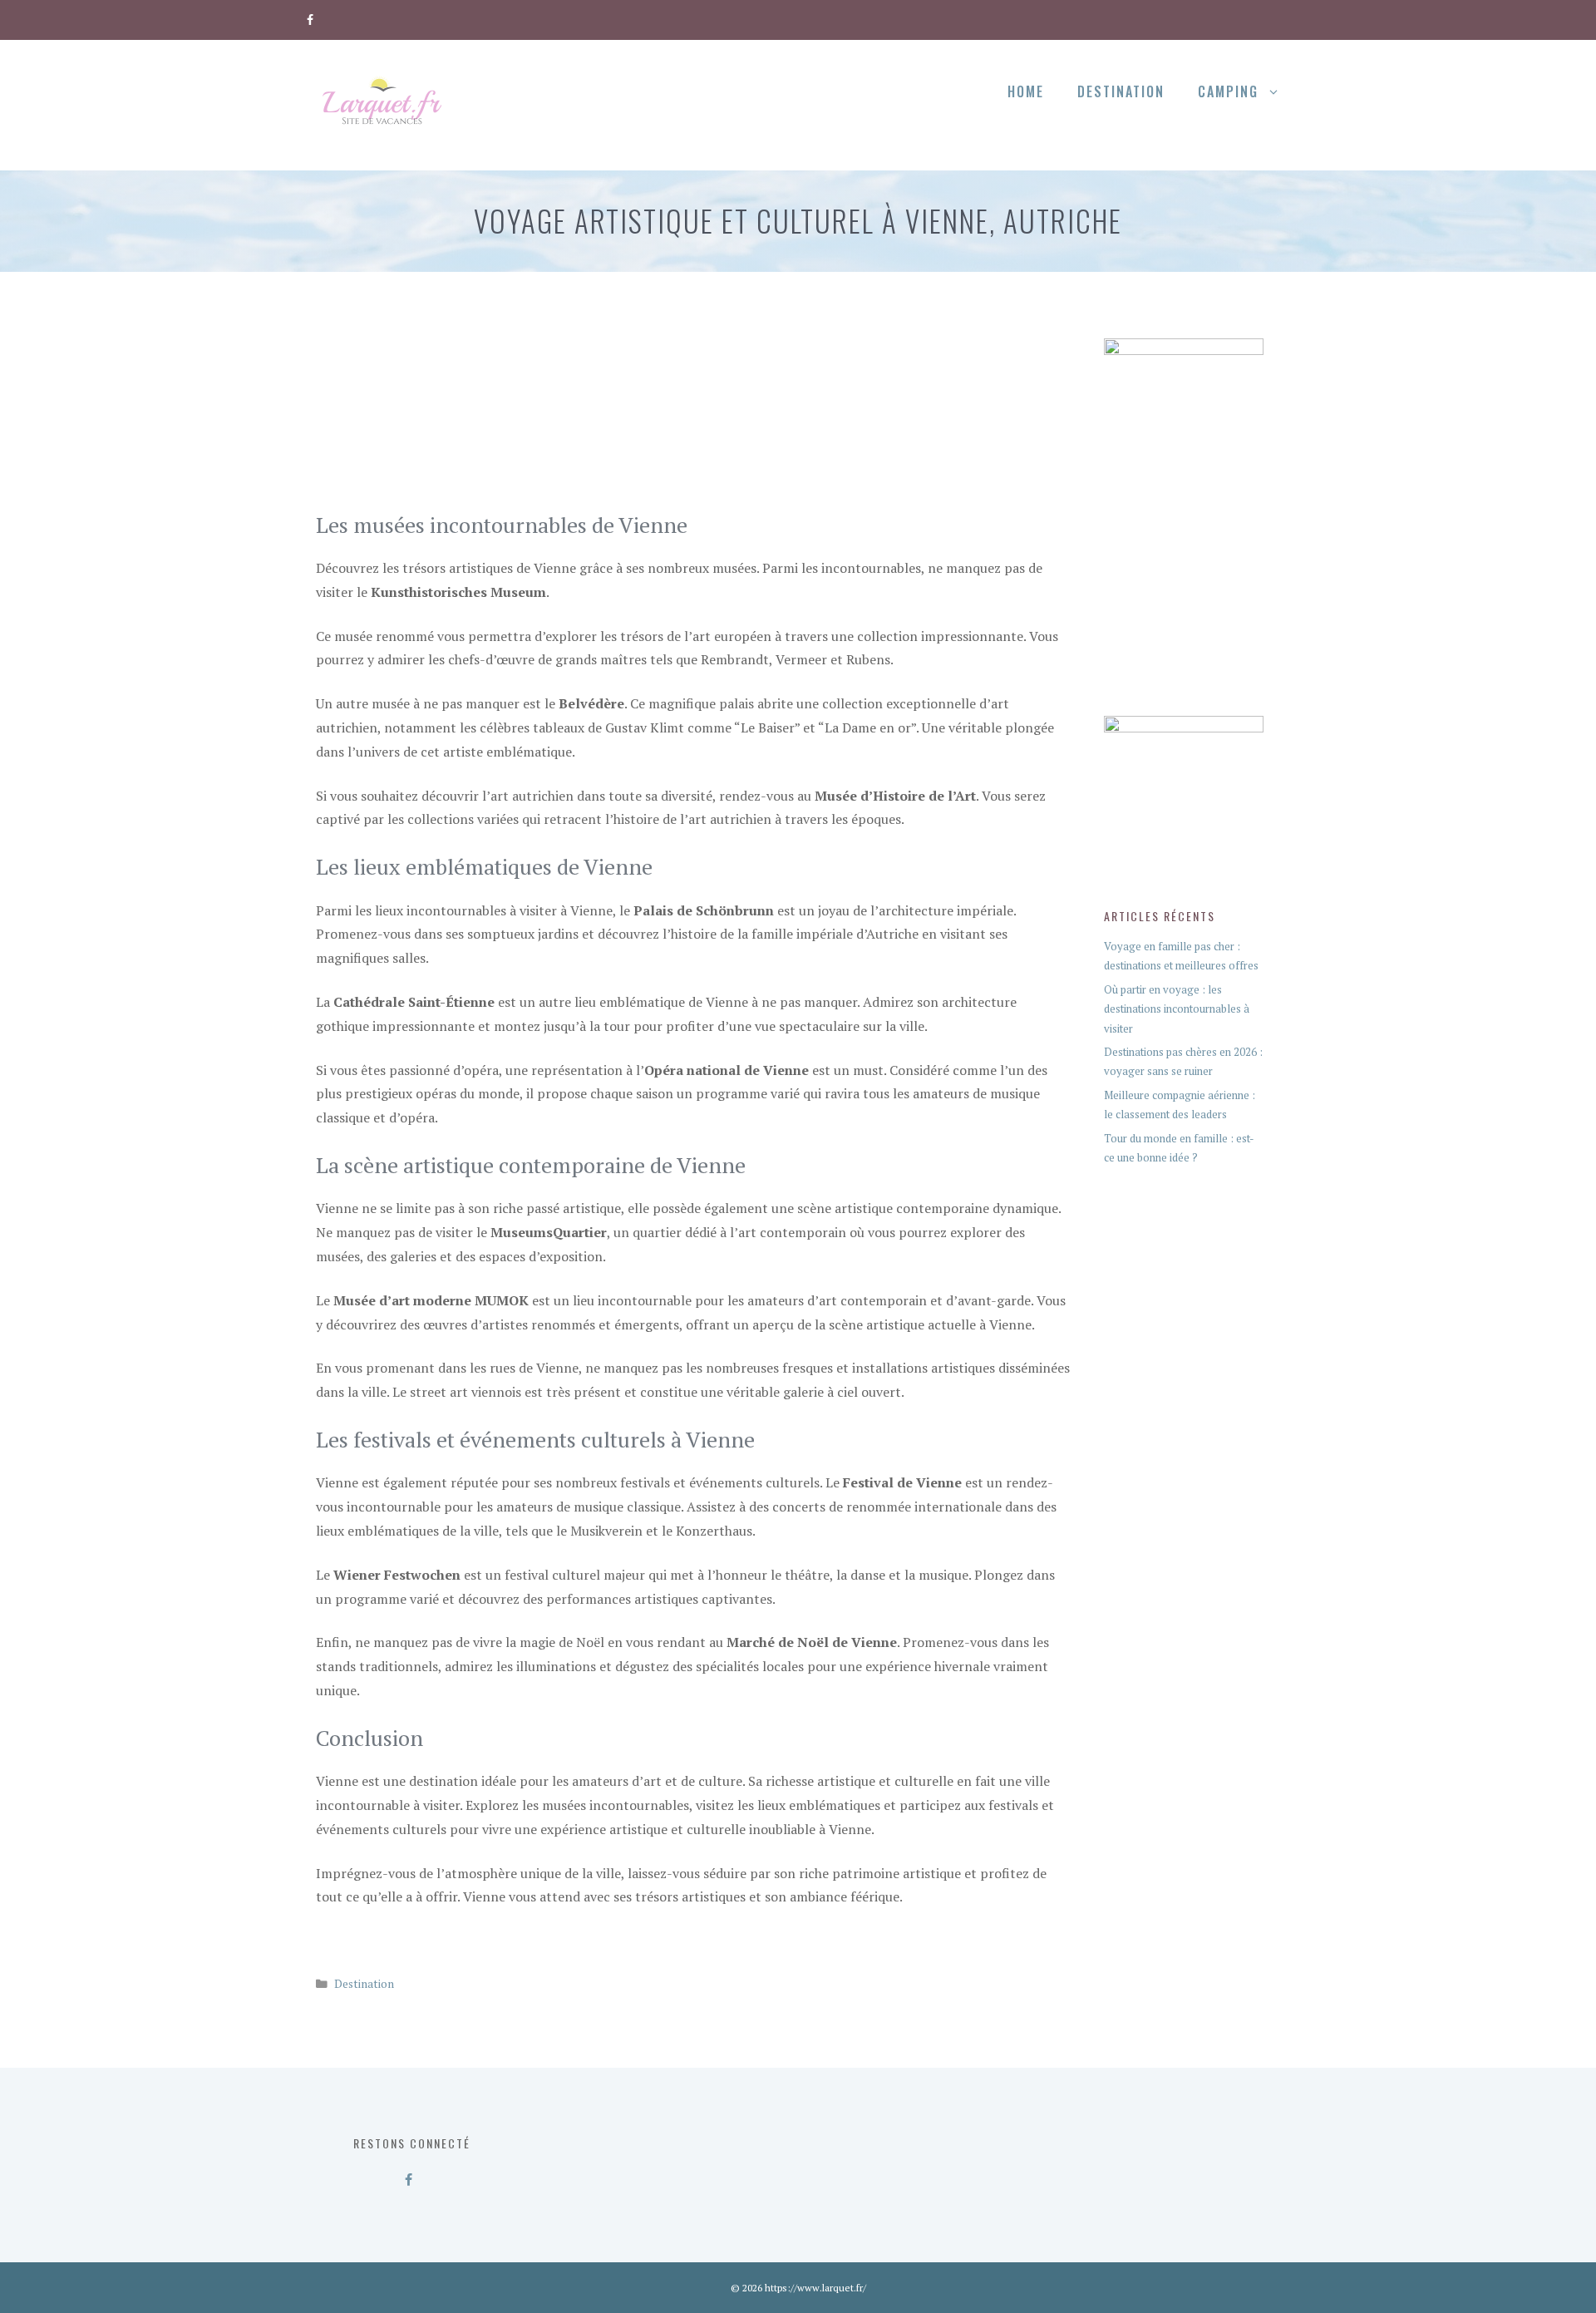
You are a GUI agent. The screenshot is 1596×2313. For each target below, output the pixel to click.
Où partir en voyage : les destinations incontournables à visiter (1177, 1009)
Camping (1228, 91)
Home (1026, 91)
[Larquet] (382, 103)
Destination (1121, 91)
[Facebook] (310, 17)
